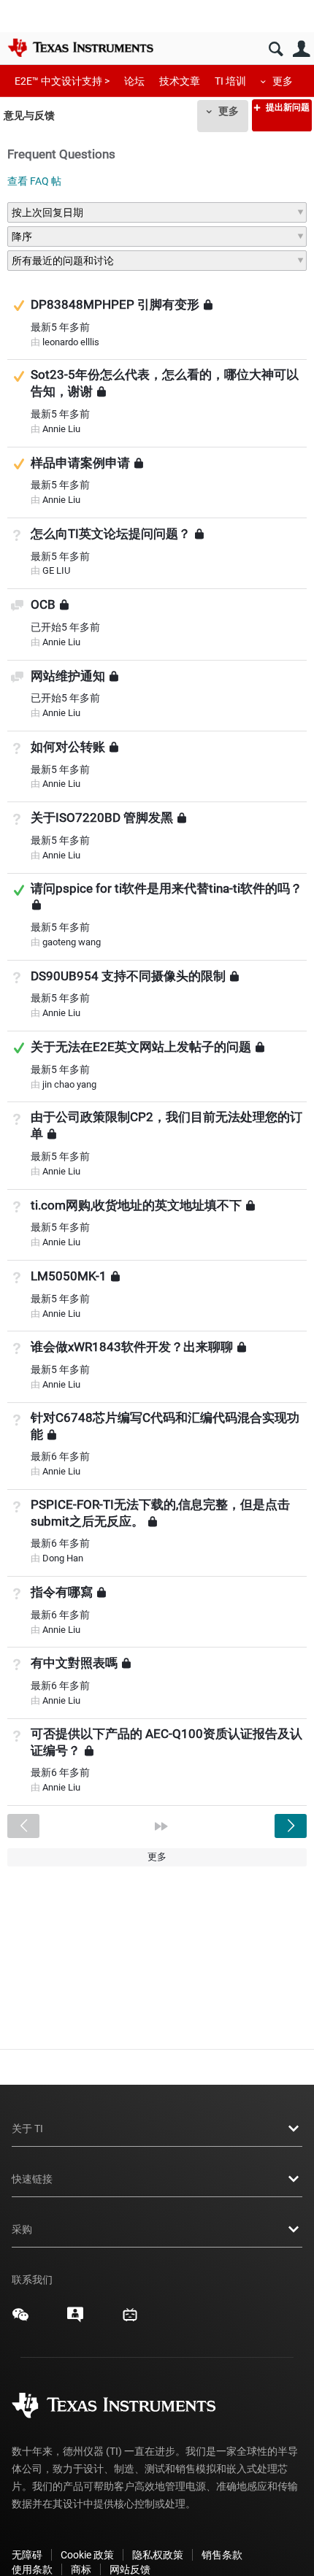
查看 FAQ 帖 (34, 181)
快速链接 (32, 2179)
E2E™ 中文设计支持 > (62, 81)
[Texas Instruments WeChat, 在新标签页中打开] (20, 2320)
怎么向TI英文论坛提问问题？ (111, 534)
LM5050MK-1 (69, 1276)
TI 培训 (230, 81)
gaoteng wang (72, 942)
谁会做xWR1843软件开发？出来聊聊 (132, 1347)
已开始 (65, 627)
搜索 (276, 49)
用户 (301, 49)
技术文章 (180, 81)
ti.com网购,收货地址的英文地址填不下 (136, 1204)
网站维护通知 (68, 675)
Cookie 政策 (87, 2555)
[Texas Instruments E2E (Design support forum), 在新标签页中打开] (75, 2320)
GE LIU (56, 570)
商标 (81, 2569)
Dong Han (63, 1558)
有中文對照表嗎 (74, 1663)
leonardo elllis (71, 342)
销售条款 (222, 2555)
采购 (22, 2229)
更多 (283, 81)
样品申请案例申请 (80, 462)
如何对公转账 (68, 747)
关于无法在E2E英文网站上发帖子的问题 (141, 1047)
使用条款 (32, 2569)
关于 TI (27, 2129)
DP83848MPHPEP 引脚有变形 (115, 304)
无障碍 (27, 2555)
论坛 (134, 81)
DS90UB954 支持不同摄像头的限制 (128, 976)
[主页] (80, 47)
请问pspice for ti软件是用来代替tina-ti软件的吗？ (166, 888)
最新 (60, 327)
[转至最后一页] (161, 1826)
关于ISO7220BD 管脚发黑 (102, 818)
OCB (43, 604)
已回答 (19, 890)
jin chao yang (69, 1084)
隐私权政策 (158, 2555)
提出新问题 (287, 107)
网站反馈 (130, 2569)
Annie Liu (61, 429)
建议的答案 (19, 305)
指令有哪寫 (62, 1592)
